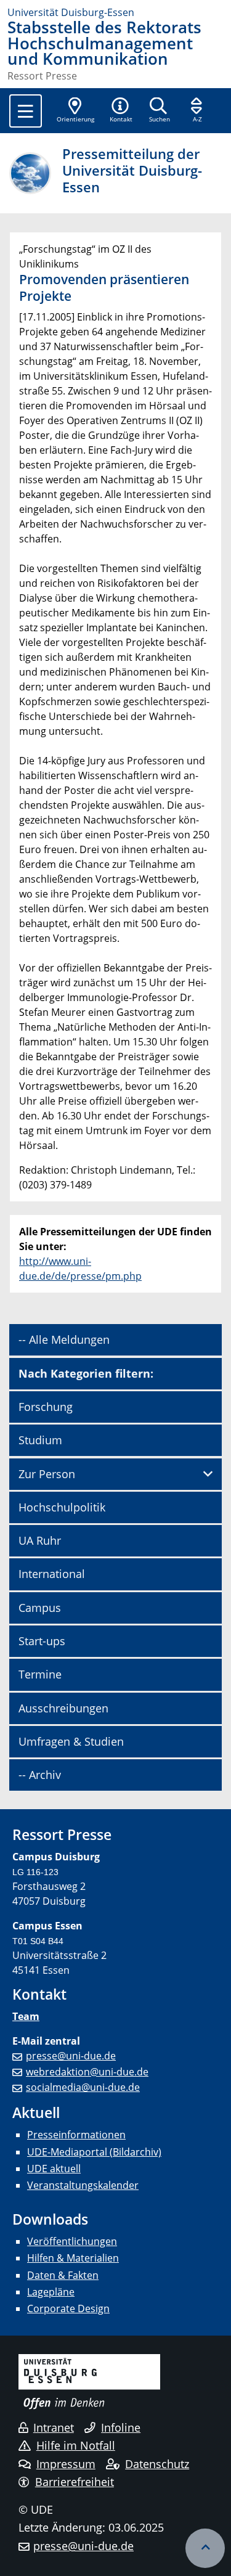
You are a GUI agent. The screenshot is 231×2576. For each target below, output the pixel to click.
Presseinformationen (76, 2135)
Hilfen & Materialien (73, 2258)
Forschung (46, 1407)
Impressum (66, 2464)
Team (26, 2016)
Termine (40, 1674)
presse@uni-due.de (71, 2056)
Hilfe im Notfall (76, 2445)
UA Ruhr (40, 1540)
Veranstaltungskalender (83, 2185)
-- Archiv (40, 1775)
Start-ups (42, 1641)
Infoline (121, 2427)
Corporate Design (68, 2308)
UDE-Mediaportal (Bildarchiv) (94, 2152)
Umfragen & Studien (71, 1741)
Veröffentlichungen (72, 2241)
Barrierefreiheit (75, 2482)
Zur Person (47, 1474)
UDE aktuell (54, 2169)
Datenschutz (157, 2464)
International (52, 1574)
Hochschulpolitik (62, 1507)
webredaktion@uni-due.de (87, 2072)
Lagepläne (51, 2292)
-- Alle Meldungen (64, 1339)
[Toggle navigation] (26, 111)
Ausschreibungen (63, 1708)
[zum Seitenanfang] (205, 2548)
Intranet (54, 2427)
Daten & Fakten (63, 2275)
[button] (121, 111)
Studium (40, 1440)
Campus (40, 1608)
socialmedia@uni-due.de (83, 2087)
